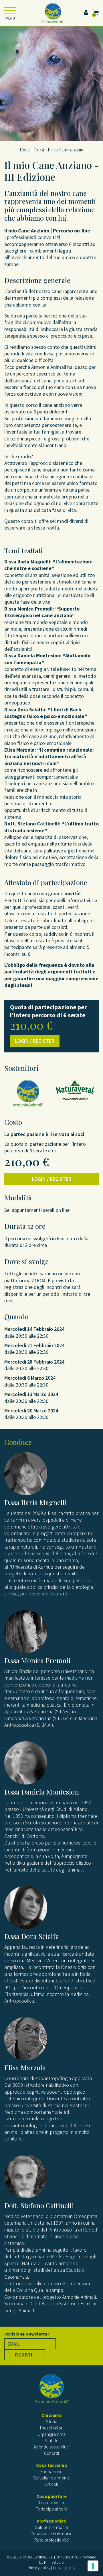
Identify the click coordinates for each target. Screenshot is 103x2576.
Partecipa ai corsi (52, 2509)
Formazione (51, 2471)
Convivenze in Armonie (51, 2533)
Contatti (51, 2453)
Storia (52, 2421)
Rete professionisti (51, 2540)
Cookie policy (64, 2568)
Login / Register (35, 1041)
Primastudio (54, 2562)
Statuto (52, 2440)
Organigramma (51, 2434)
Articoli (52, 2484)
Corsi (39, 150)
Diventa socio (52, 2502)
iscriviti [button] (25, 2355)
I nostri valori (52, 2428)
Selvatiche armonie (51, 2478)
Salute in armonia (51, 2527)
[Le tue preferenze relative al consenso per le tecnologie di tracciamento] (93, 2566)
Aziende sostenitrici (51, 2447)
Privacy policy (39, 2568)
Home (25, 150)
